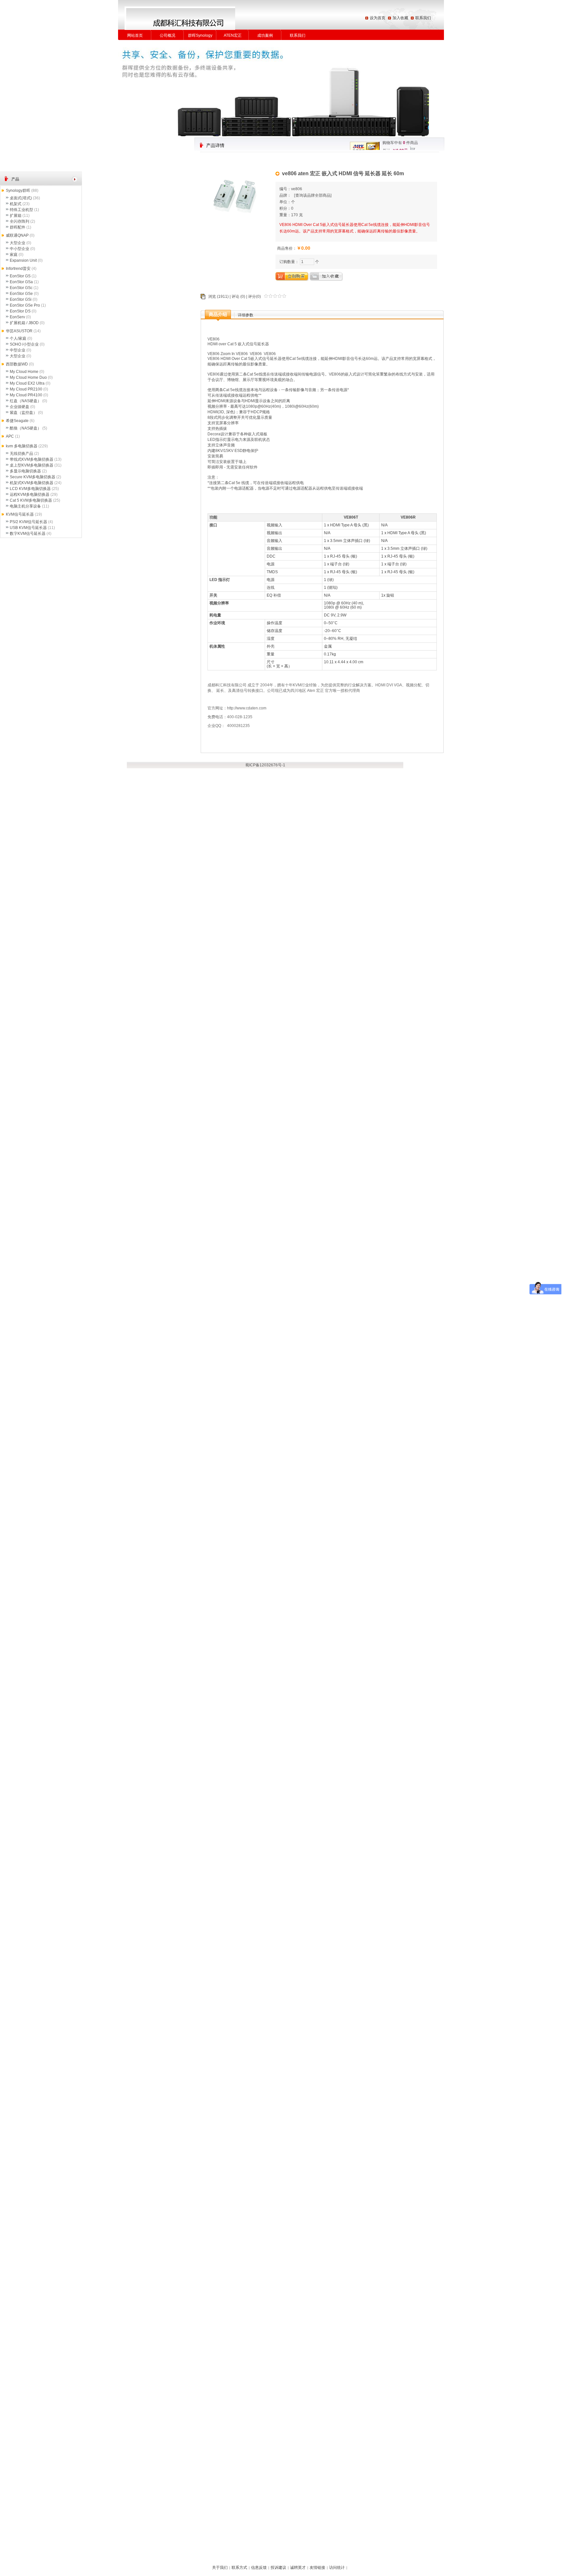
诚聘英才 (298, 2568)
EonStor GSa (21, 282)
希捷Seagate (17, 421)
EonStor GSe (21, 294)
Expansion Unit (23, 260)
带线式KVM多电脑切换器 (32, 459)
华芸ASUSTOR (19, 331)
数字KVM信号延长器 (28, 534)
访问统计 (337, 2568)
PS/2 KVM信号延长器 (28, 522)
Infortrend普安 (18, 269)
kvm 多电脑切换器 (22, 446)
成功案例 (265, 35)
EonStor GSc (21, 288)
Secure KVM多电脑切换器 (33, 477)
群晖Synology (200, 35)
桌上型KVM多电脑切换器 (32, 465)
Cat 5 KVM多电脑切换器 (31, 500)
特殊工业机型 (21, 210)
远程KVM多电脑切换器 (30, 495)
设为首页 (378, 18)
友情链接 (317, 2568)
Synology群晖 (18, 191)
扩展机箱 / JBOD (24, 323)
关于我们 (220, 2568)
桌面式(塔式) (21, 198)
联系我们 (423, 18)
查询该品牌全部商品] (313, 195)
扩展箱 (16, 216)
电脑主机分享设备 (25, 506)
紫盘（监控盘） (23, 413)
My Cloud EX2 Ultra (27, 383)
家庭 (14, 255)
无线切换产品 (21, 454)
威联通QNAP (17, 235)
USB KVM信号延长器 (28, 528)
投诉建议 (278, 2568)
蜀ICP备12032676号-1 (265, 765)
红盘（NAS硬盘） (26, 401)
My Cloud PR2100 (26, 389)
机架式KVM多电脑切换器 (32, 483)
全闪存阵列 (20, 221)
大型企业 (18, 243)
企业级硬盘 (20, 407)
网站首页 (135, 35)
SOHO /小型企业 (24, 344)
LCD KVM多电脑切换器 (30, 489)
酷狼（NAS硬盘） (26, 428)
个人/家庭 (18, 338)
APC (10, 436)
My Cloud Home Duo (28, 377)
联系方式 (239, 2568)
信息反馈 (259, 2568)
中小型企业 (20, 249)
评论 (235, 297)
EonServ (17, 317)
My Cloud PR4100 (26, 395)
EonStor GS (20, 276)
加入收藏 (400, 18)
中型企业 (18, 350)
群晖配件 (18, 227)
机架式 (16, 204)
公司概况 (167, 35)
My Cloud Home (24, 372)
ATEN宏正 (233, 35)
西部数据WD (17, 364)
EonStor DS (20, 311)
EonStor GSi (21, 299)
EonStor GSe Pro (25, 305)
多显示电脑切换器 (25, 471)
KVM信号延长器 (20, 514)
